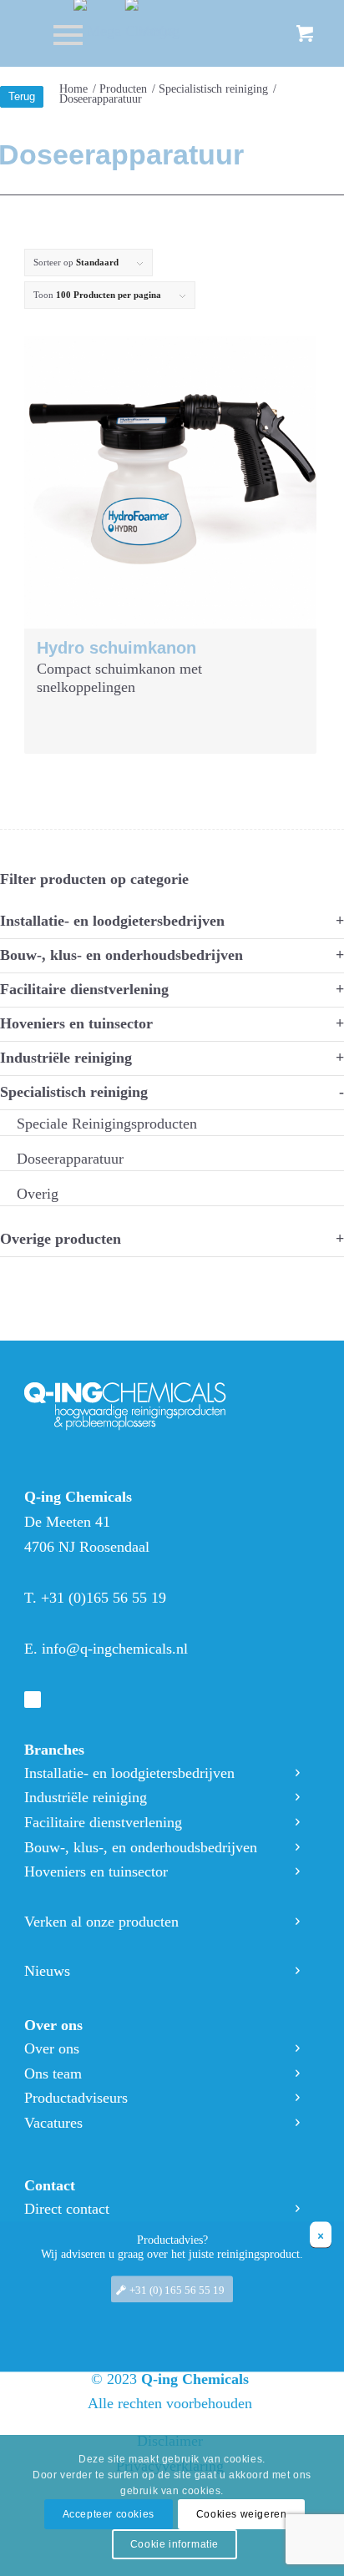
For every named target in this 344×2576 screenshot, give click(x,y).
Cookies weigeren (242, 2514)
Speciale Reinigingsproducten (107, 1124)
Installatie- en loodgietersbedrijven (112, 921)
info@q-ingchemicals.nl (115, 1649)
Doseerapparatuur (70, 1159)
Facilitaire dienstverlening (84, 989)
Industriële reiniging (66, 1058)
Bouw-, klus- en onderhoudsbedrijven (121, 955)
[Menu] (60, 33)
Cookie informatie (175, 2544)
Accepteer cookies (109, 2514)
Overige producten (61, 1239)
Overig (38, 1194)
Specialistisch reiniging (74, 1092)
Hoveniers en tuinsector (76, 1023)
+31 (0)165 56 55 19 (104, 1598)
